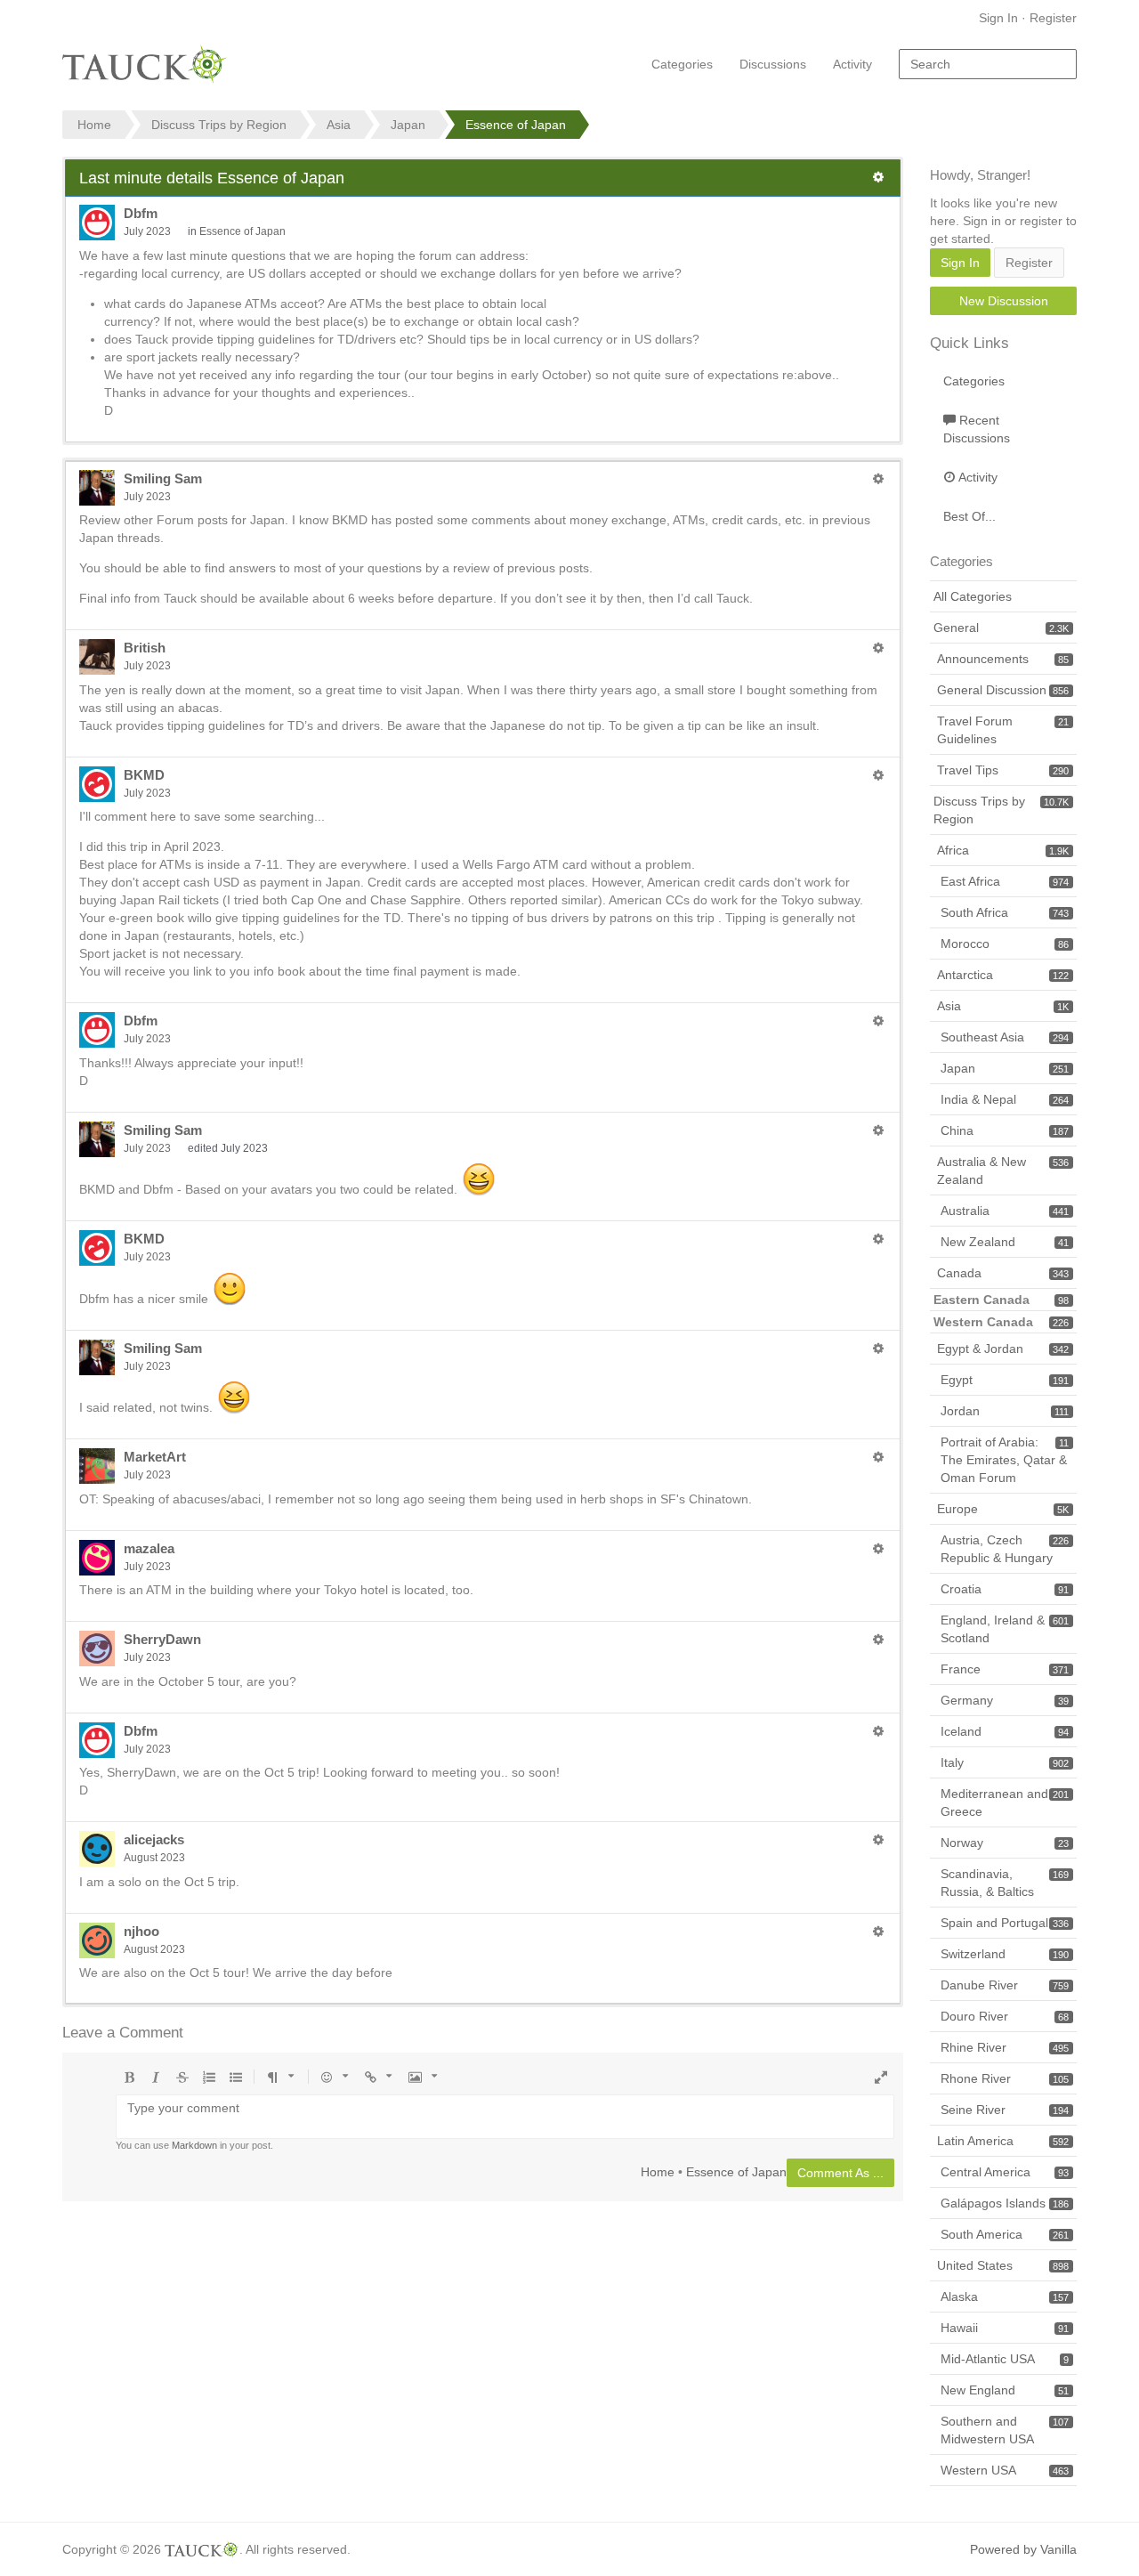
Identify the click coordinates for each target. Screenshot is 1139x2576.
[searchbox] (988, 64)
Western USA (1005, 2470)
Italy (1005, 1762)
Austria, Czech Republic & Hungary (1005, 1549)
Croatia (1005, 1589)
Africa (1003, 850)
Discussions (773, 64)
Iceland (1005, 1731)
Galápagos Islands (1005, 2203)
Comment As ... (840, 2173)
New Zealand (1005, 1242)
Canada (1003, 1273)
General (1001, 628)
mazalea (149, 1548)
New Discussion (1004, 301)
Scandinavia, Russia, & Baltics (1005, 1883)
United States (1003, 2265)
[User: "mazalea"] (97, 1558)
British (145, 648)
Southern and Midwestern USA (1005, 2430)
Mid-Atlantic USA (1005, 2359)
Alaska (1005, 2297)
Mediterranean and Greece (1005, 1802)
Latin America (1003, 2141)
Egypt (1005, 1380)
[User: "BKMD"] (97, 784)
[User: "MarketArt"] (97, 1466)
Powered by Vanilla (1023, 2549)
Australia (1005, 1211)
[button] (878, 177)
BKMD (144, 775)
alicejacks (154, 1839)
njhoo (141, 1931)
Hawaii (1005, 2328)
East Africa (1005, 881)
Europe (1003, 1509)
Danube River (1005, 1985)
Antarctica (1003, 975)
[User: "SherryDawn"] (97, 1648)
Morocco (1005, 944)
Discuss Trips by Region (1001, 810)
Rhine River (1005, 2047)
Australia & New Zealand (1003, 1171)
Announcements (1003, 659)
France (1005, 1669)
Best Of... (969, 516)
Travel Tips (1003, 770)
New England (1005, 2390)
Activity (852, 64)
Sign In (998, 18)
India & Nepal (1005, 1099)
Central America (1005, 2172)
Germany (1005, 1700)
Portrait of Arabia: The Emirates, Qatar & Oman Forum (1005, 1460)
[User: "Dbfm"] (97, 223)
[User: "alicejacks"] (97, 1849)
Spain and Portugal (1005, 1923)
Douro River (1005, 2016)
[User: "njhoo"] (97, 1940)
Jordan (1005, 1411)
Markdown (194, 2145)
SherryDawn (162, 1639)
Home (658, 2171)
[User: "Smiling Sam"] (97, 488)
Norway (1005, 1843)
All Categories (973, 596)
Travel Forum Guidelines (1003, 730)
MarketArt (155, 1457)
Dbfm (141, 213)
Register (1053, 18)
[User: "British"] (97, 657)
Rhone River (1005, 2078)
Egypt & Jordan (1003, 1349)
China (1005, 1130)
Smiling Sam (163, 478)
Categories (682, 64)
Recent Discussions (977, 429)
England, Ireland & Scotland (1005, 1629)
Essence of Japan (242, 231)
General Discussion (1003, 690)
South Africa (1005, 912)
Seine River (1005, 2110)
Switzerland (1005, 1954)
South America (1005, 2234)
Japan (1005, 1068)
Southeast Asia (1005, 1037)
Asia (1003, 1006)
